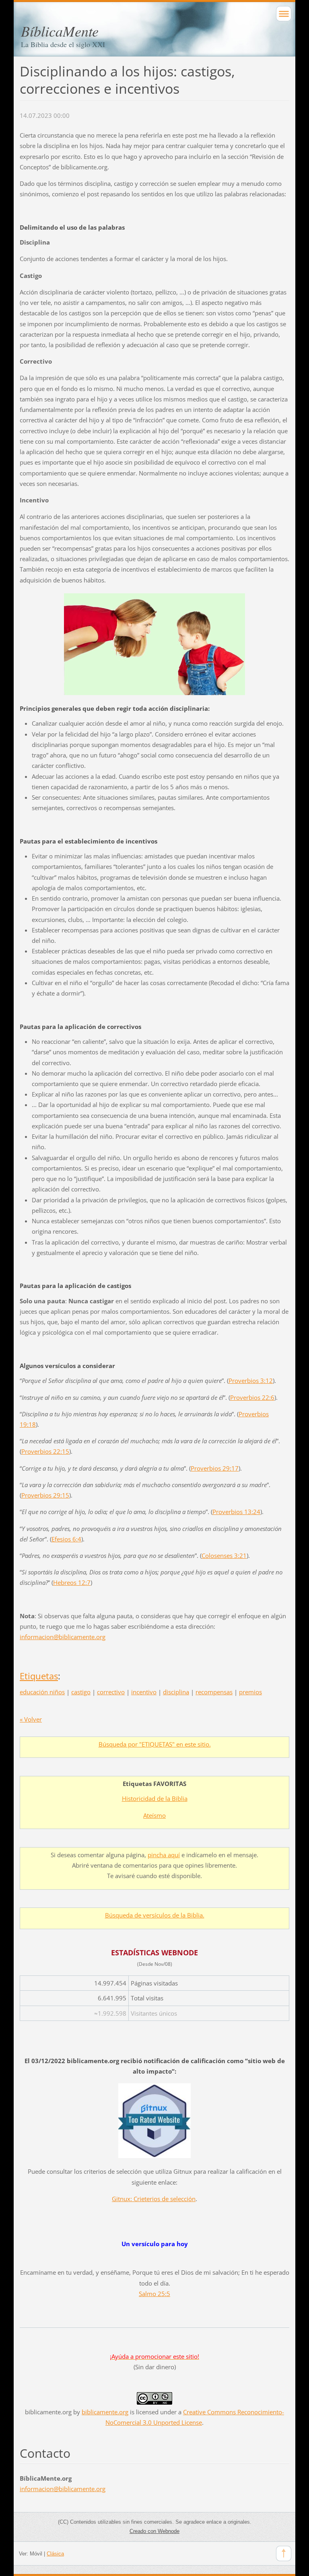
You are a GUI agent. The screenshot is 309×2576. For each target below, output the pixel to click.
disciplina (176, 1692)
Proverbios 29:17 (215, 1468)
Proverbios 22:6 (252, 1397)
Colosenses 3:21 (224, 1555)
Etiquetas (39, 1676)
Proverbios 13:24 (236, 1512)
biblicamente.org (105, 2412)
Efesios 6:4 (66, 1539)
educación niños (42, 1692)
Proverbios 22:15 (45, 1451)
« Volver (31, 1719)
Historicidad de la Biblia (155, 1798)
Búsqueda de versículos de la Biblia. (155, 1915)
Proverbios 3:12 (251, 1381)
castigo (81, 1692)
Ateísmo (154, 1815)
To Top (284, 2553)
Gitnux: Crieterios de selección (154, 2199)
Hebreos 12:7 (72, 1582)
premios (250, 1692)
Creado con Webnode (154, 2531)
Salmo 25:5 (154, 2294)
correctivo (111, 1692)
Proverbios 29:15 (45, 1495)
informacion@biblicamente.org (63, 1637)
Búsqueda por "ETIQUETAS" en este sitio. (155, 1744)
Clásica (55, 2554)
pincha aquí (164, 1855)
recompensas (214, 1692)
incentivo (144, 1692)
